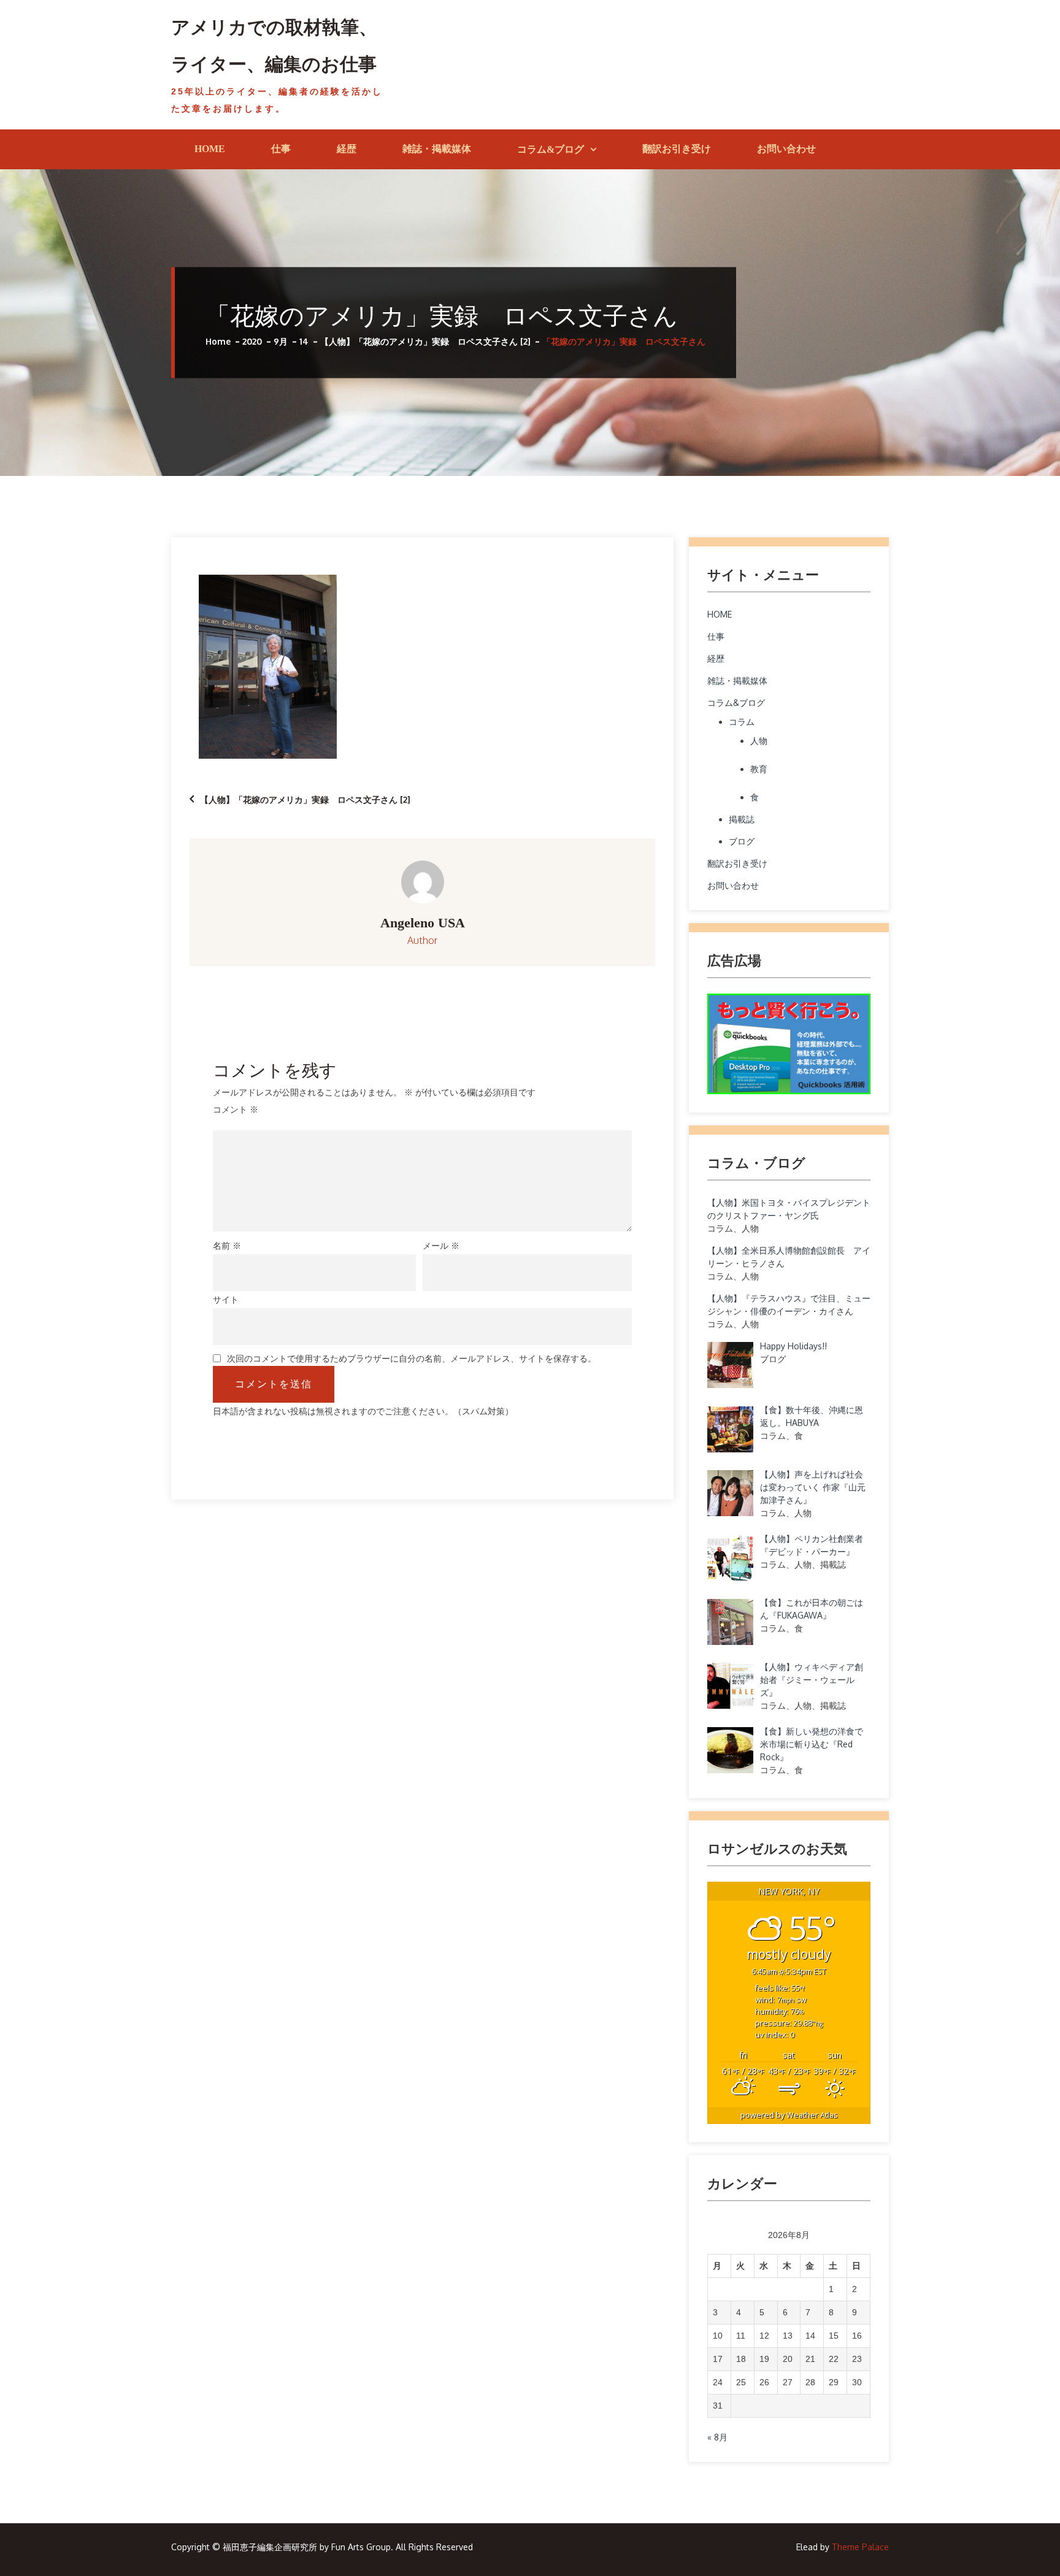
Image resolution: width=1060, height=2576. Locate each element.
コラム (742, 722)
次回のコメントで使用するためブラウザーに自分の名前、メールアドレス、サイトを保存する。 (412, 1359)
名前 (227, 1245)
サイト (226, 1299)
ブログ (742, 841)
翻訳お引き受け (677, 149)
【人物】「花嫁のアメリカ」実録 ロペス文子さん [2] (305, 799)
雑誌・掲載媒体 (437, 149)
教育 (759, 769)
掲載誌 (742, 819)
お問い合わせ (786, 149)
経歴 (347, 149)
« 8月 (717, 2437)
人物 (759, 741)
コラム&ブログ (551, 149)
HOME (210, 149)
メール (441, 1245)
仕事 (281, 149)
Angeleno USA (423, 923)
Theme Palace (860, 2547)
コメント (236, 1109)
